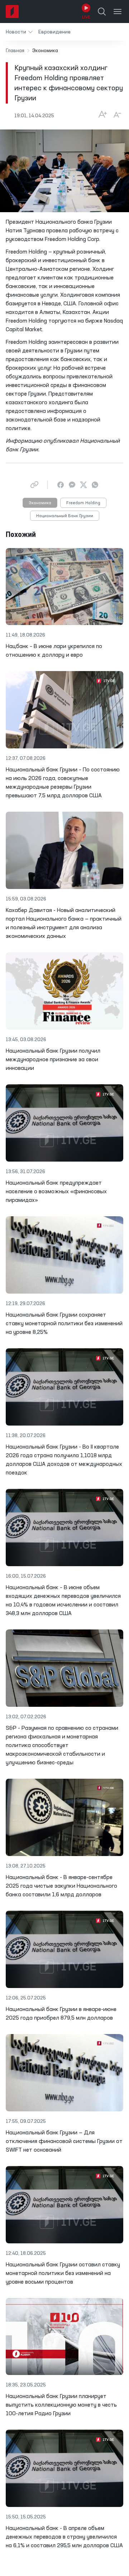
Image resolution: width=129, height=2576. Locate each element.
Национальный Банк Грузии (65, 516)
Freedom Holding (83, 503)
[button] (19, 32)
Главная (15, 51)
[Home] (12, 12)
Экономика (40, 503)
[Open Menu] (118, 12)
